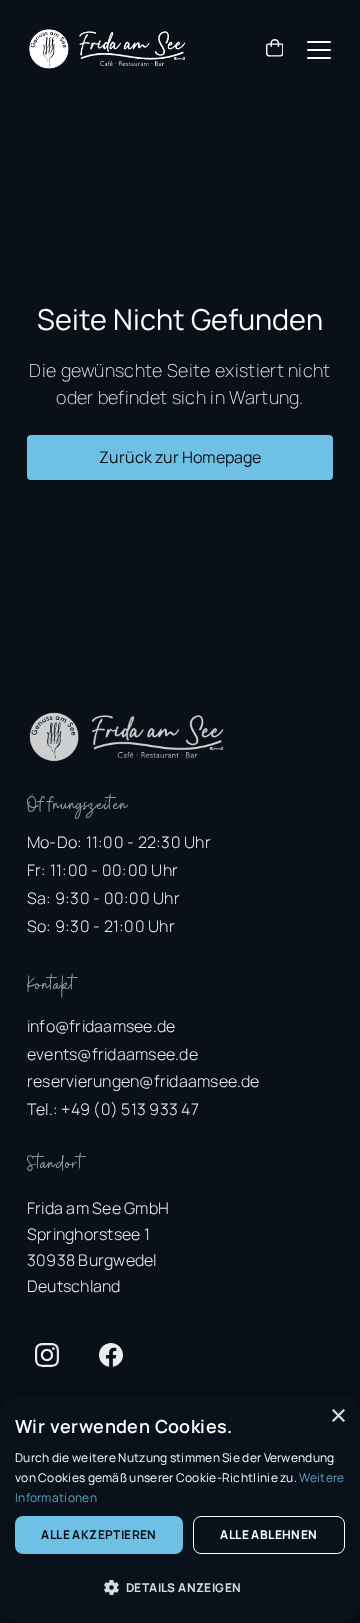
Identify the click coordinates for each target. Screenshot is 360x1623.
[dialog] (180, 1509)
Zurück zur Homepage (180, 457)
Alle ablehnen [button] (268, 1534)
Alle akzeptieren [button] (98, 1534)
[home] (107, 49)
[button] (275, 50)
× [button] (337, 1416)
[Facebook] (111, 1355)
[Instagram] (47, 1355)
